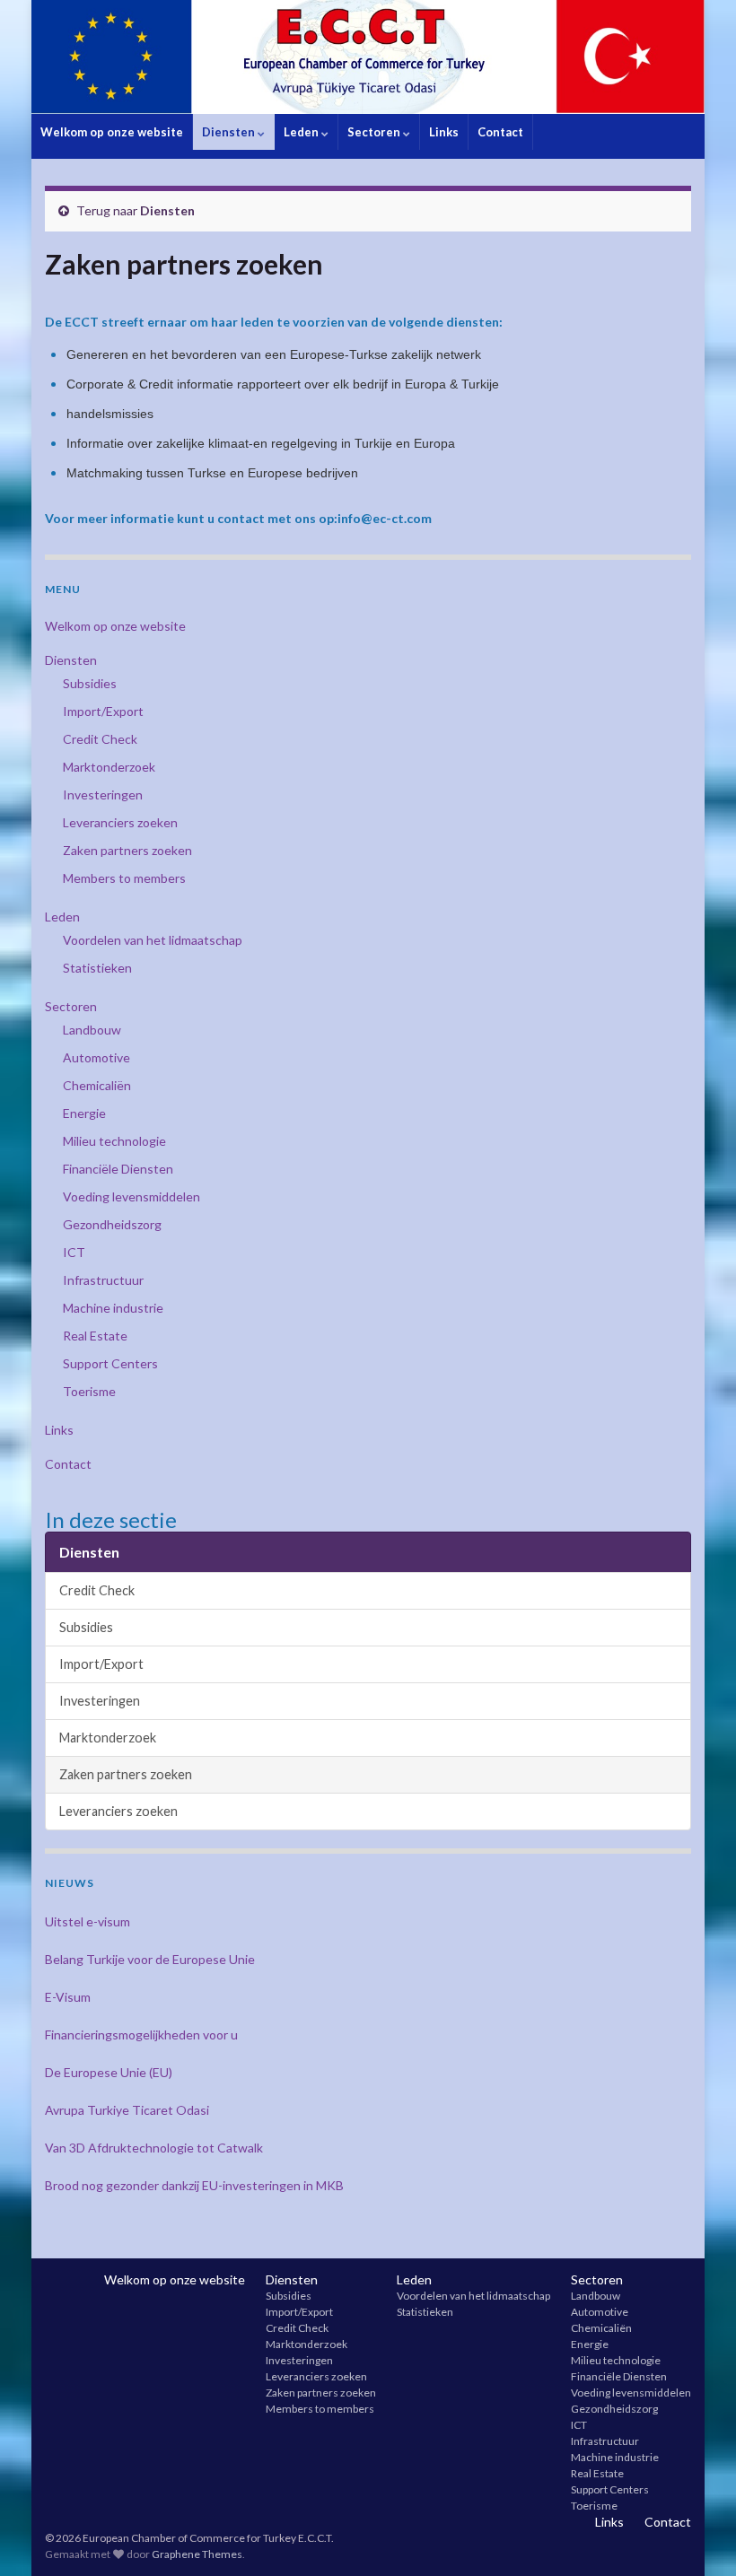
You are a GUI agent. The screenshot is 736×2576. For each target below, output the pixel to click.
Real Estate (95, 1336)
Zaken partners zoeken (127, 850)
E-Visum (68, 1997)
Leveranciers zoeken (120, 822)
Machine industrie (113, 1308)
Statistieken (97, 968)
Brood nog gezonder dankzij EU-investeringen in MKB (194, 2185)
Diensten (230, 132)
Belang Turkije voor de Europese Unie (150, 1959)
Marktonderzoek (109, 767)
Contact (500, 132)
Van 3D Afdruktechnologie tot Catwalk (154, 2148)
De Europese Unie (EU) (109, 2072)
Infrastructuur (103, 1280)
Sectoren (375, 132)
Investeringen (103, 795)
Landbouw (92, 1030)
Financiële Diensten (118, 1169)
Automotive (96, 1057)
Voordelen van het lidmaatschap (153, 940)
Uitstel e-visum (88, 1921)
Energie (84, 1113)
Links (444, 132)
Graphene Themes (197, 2554)
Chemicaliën (97, 1085)
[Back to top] (696, 2536)
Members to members (124, 878)
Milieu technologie (114, 1141)
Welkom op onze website (112, 132)
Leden (302, 132)
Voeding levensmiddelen (131, 1196)
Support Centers (110, 1363)
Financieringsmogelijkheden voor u (141, 2035)
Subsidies (90, 683)
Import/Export (103, 711)
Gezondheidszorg (112, 1224)
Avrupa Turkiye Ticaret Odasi (127, 2110)
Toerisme (89, 1391)
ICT (74, 1252)
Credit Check (100, 739)
